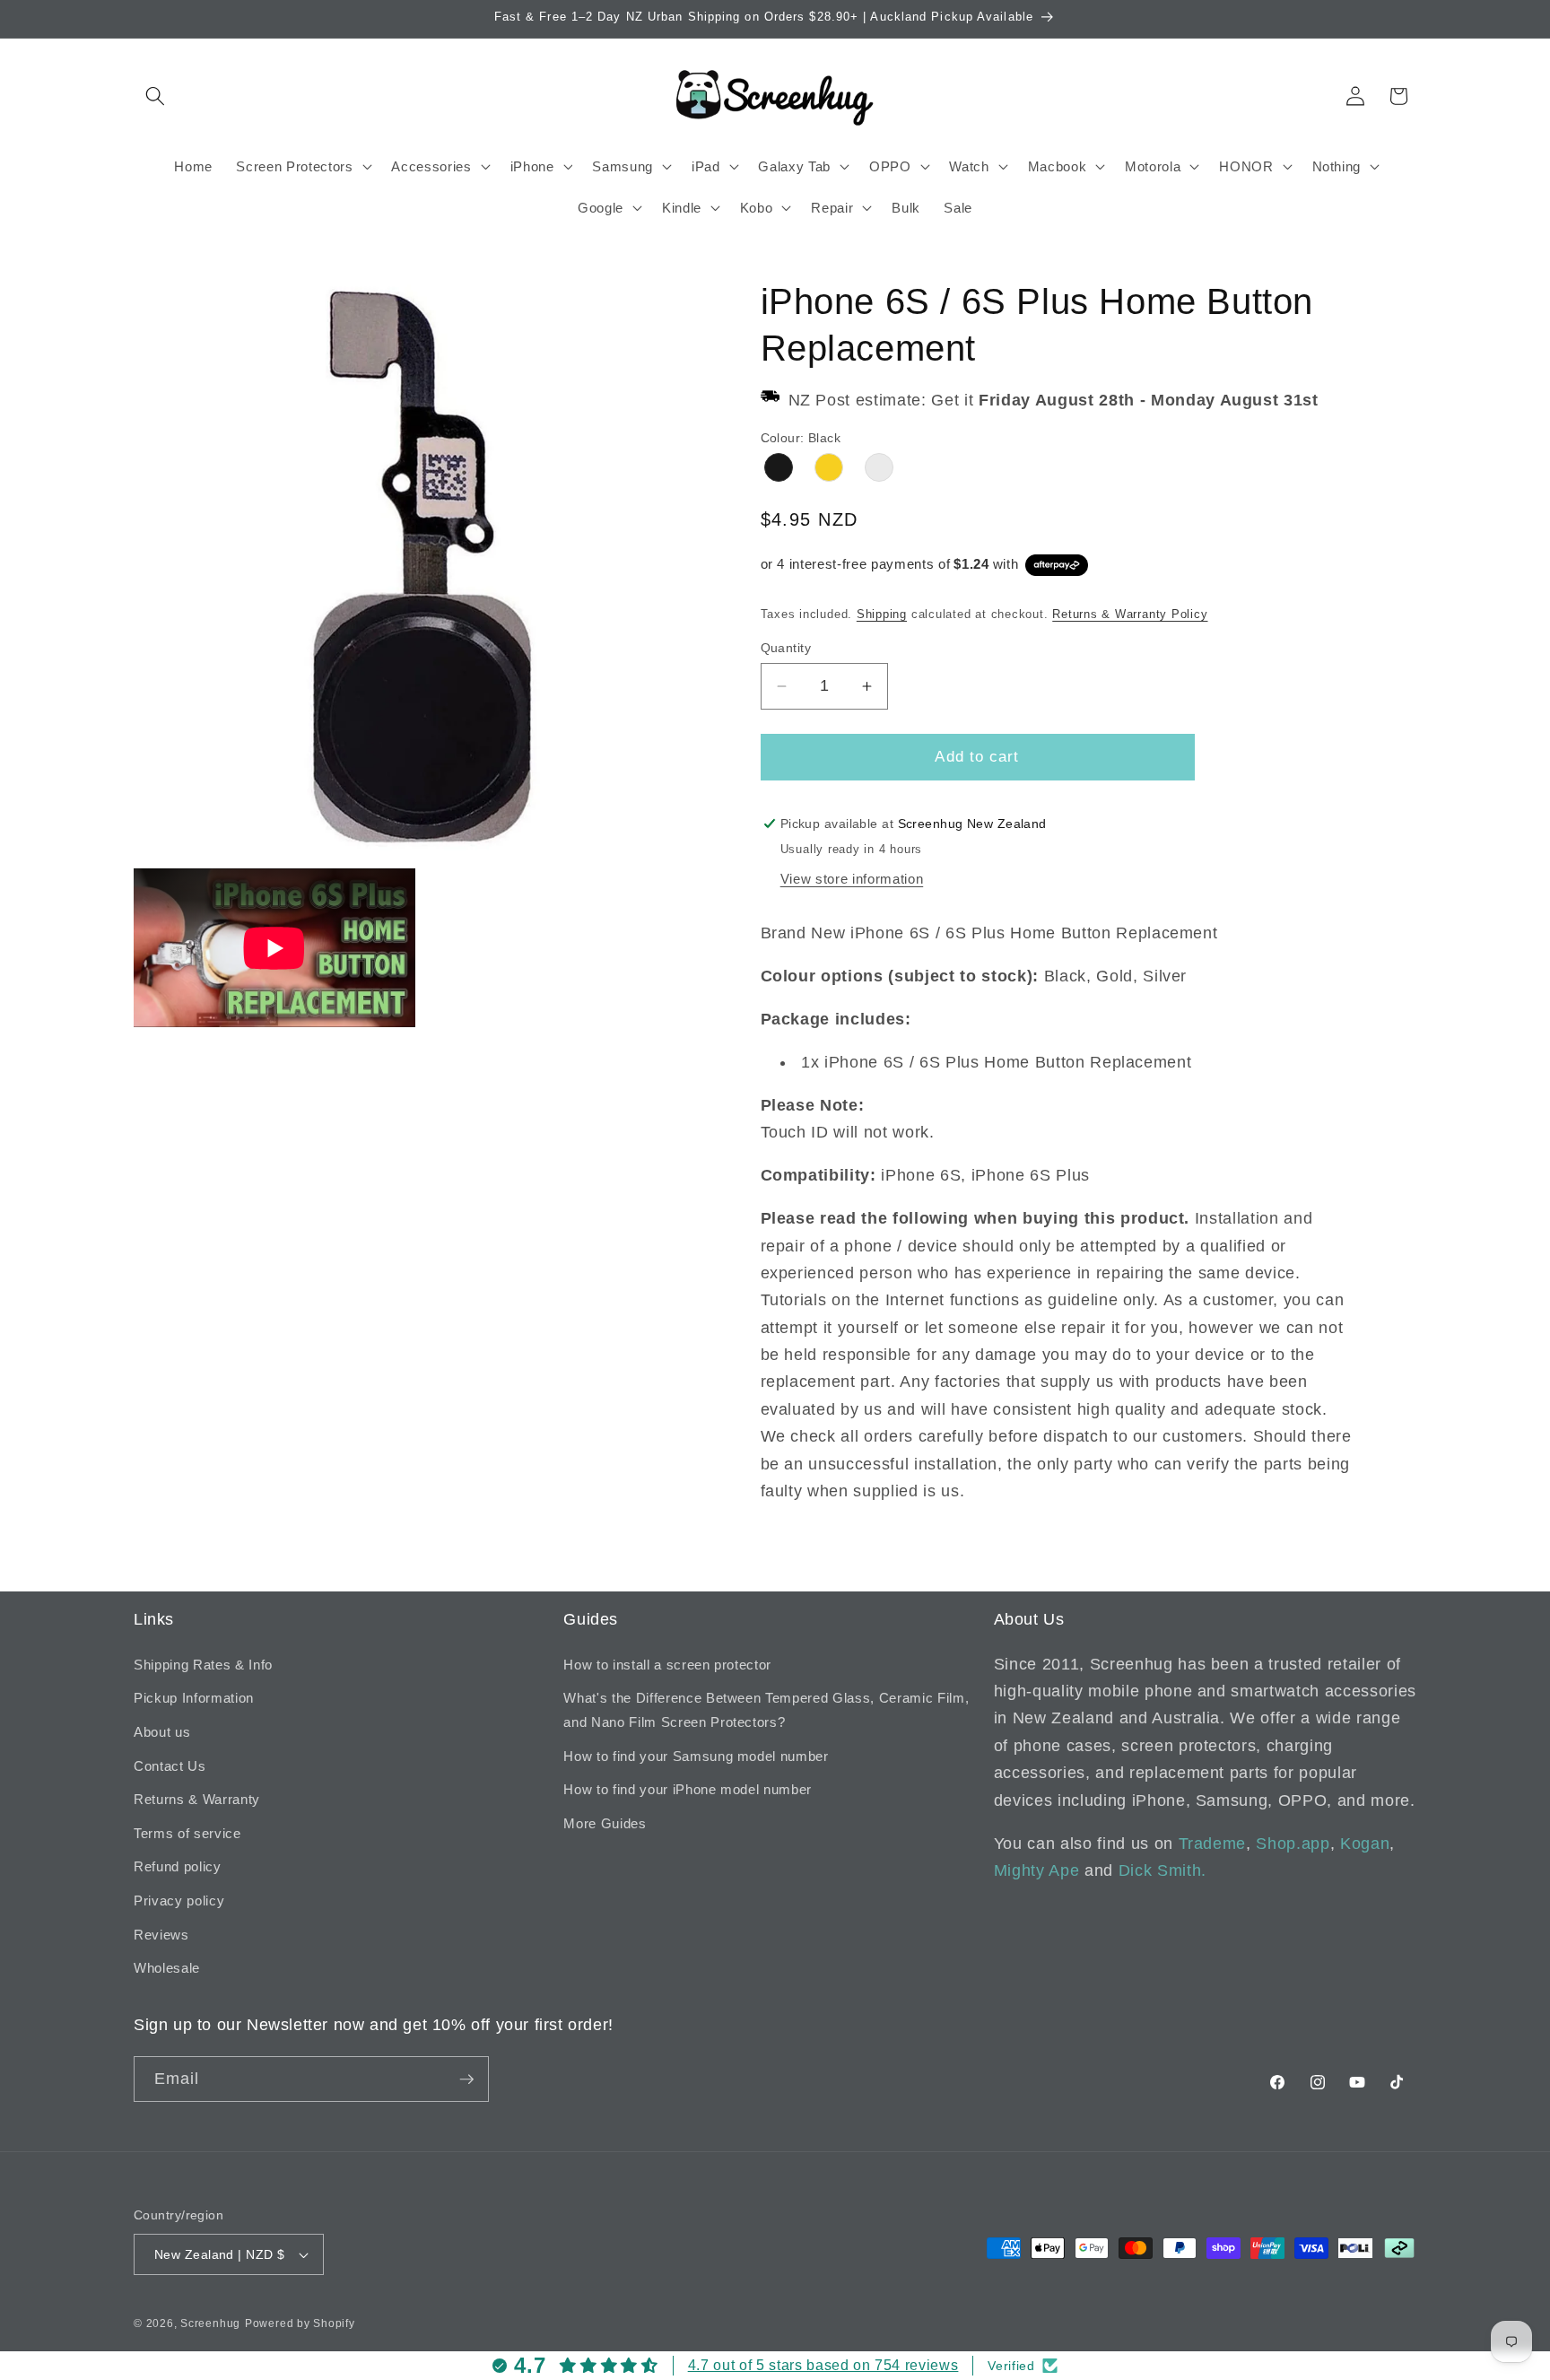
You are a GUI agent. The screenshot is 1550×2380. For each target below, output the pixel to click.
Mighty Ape (1037, 1870)
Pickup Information (194, 1698)
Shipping (882, 614)
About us (162, 1732)
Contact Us (170, 1766)
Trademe (1213, 1844)
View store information (852, 879)
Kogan (1365, 1844)
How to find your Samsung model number (696, 1756)
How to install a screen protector (667, 1665)
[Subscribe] (466, 2079)
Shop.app (1293, 1844)
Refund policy (178, 1866)
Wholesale (167, 1968)
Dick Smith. (1162, 1870)
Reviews (161, 1935)
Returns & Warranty (197, 1799)
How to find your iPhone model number (688, 1789)
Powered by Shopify (300, 2323)
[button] (155, 96)
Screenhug (210, 2323)
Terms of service (187, 1833)
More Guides (605, 1823)
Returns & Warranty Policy (1130, 614)
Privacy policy (179, 1901)
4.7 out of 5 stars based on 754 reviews (823, 2365)
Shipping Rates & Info (203, 1665)
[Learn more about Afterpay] (1056, 564)
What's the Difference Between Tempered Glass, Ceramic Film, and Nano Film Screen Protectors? (766, 1710)
